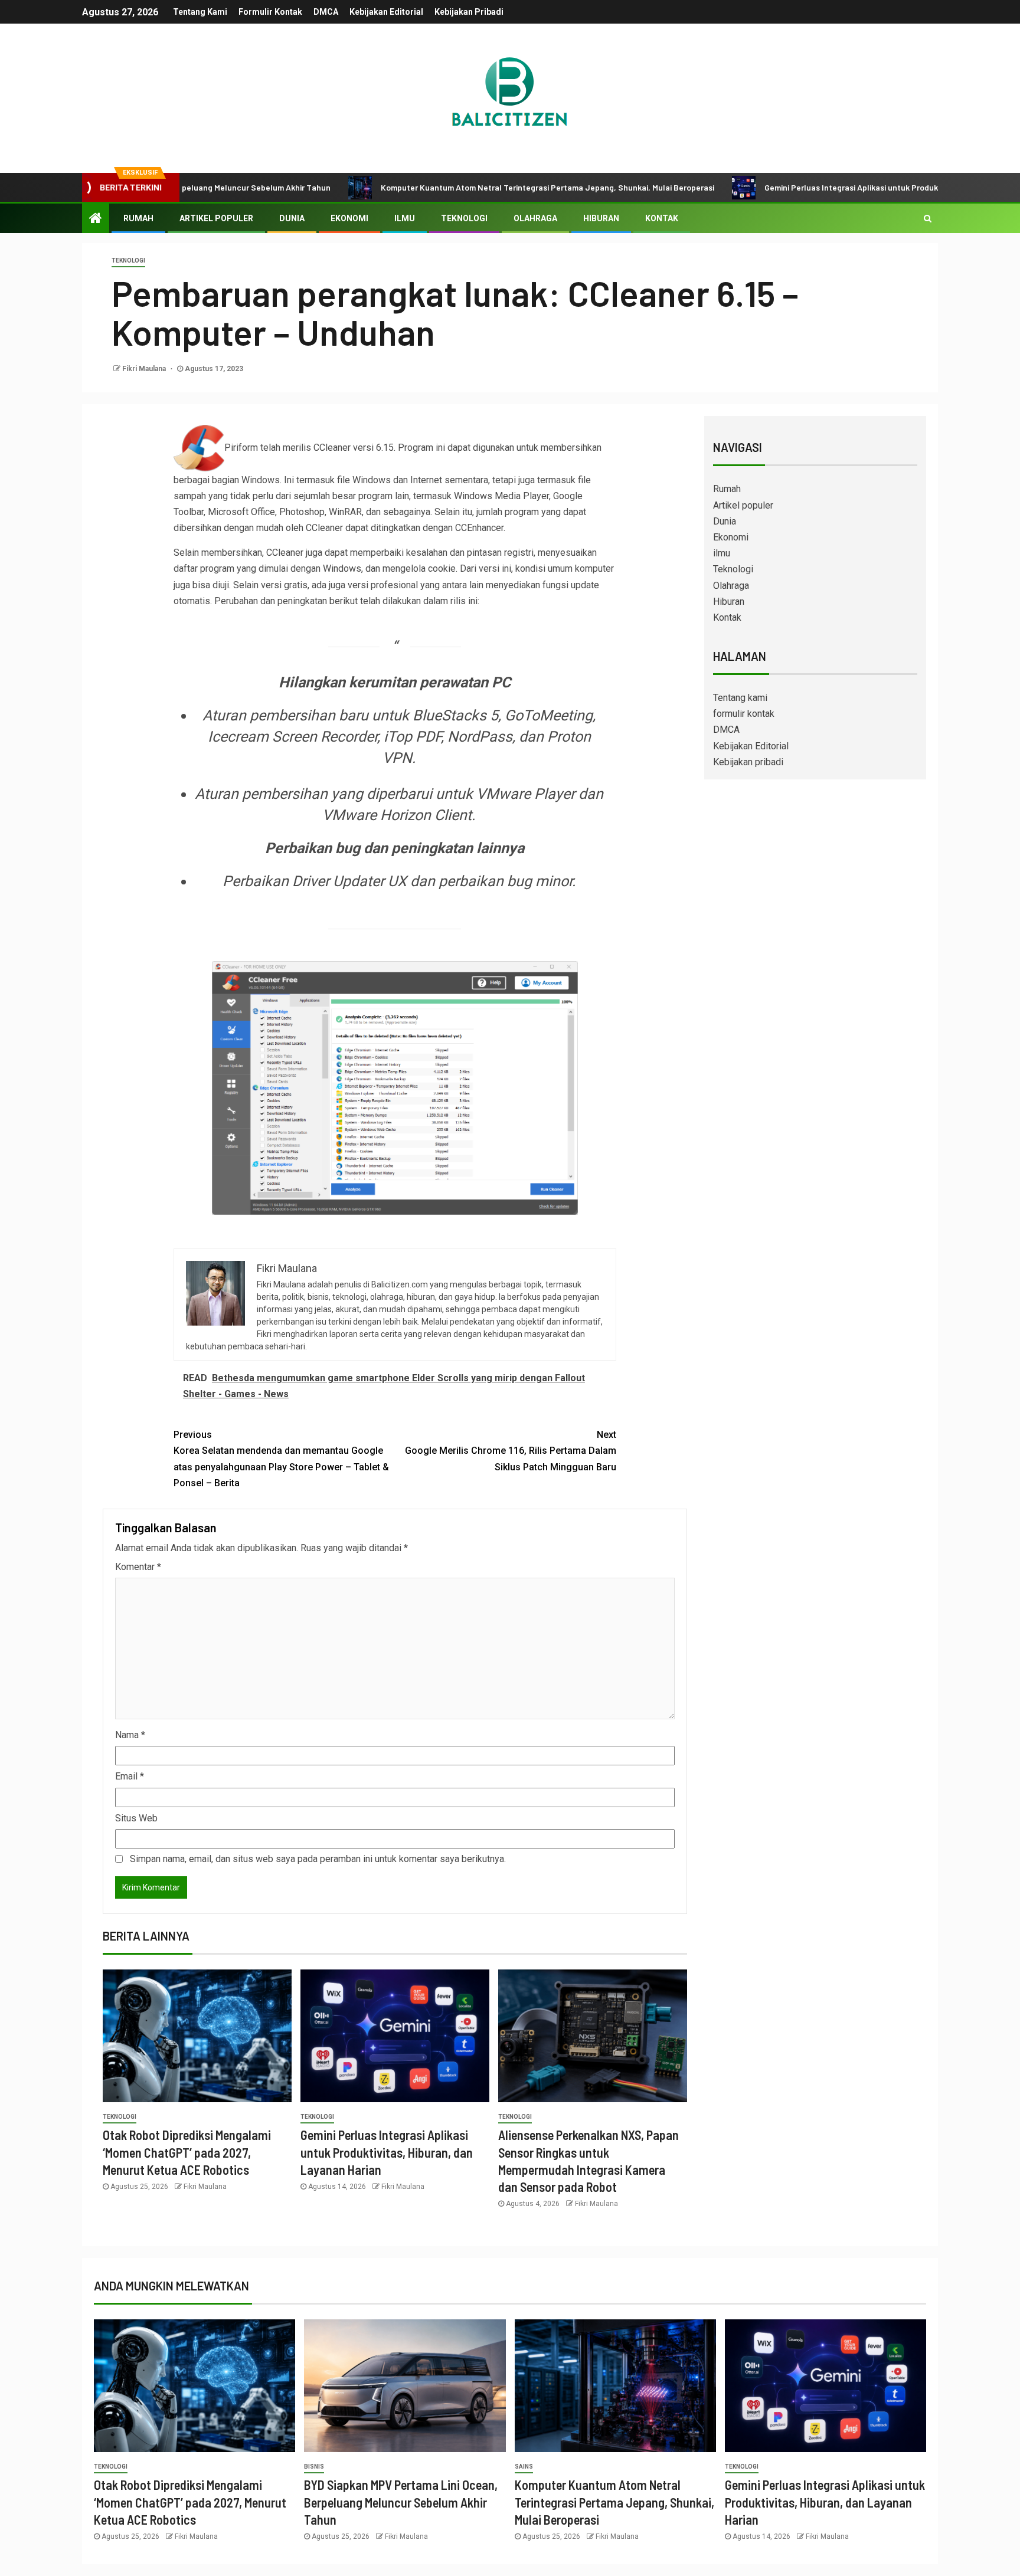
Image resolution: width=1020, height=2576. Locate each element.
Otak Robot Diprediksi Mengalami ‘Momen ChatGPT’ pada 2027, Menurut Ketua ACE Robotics (187, 2152)
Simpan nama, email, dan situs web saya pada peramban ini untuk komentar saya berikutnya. (318, 1859)
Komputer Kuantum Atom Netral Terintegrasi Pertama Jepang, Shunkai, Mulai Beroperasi (472, 187)
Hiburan (601, 218)
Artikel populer (216, 218)
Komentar (138, 1567)
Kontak (662, 218)
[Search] (928, 218)
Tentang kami (200, 12)
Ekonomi (349, 218)
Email (130, 1776)
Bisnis (314, 2467)
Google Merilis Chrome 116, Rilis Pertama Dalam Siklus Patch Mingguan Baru (511, 1451)
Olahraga (535, 218)
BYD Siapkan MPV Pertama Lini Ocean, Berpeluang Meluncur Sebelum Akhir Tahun (401, 2502)
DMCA (326, 12)
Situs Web (136, 1818)
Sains (524, 2467)
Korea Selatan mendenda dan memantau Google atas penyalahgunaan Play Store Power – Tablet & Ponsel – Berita (281, 1459)
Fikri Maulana (145, 369)
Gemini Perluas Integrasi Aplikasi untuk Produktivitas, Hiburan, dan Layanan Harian (843, 187)
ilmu (405, 218)
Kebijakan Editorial (386, 12)
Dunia (292, 218)
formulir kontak (270, 12)
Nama (130, 1735)
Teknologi (464, 218)
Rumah (138, 218)
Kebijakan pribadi (469, 12)
